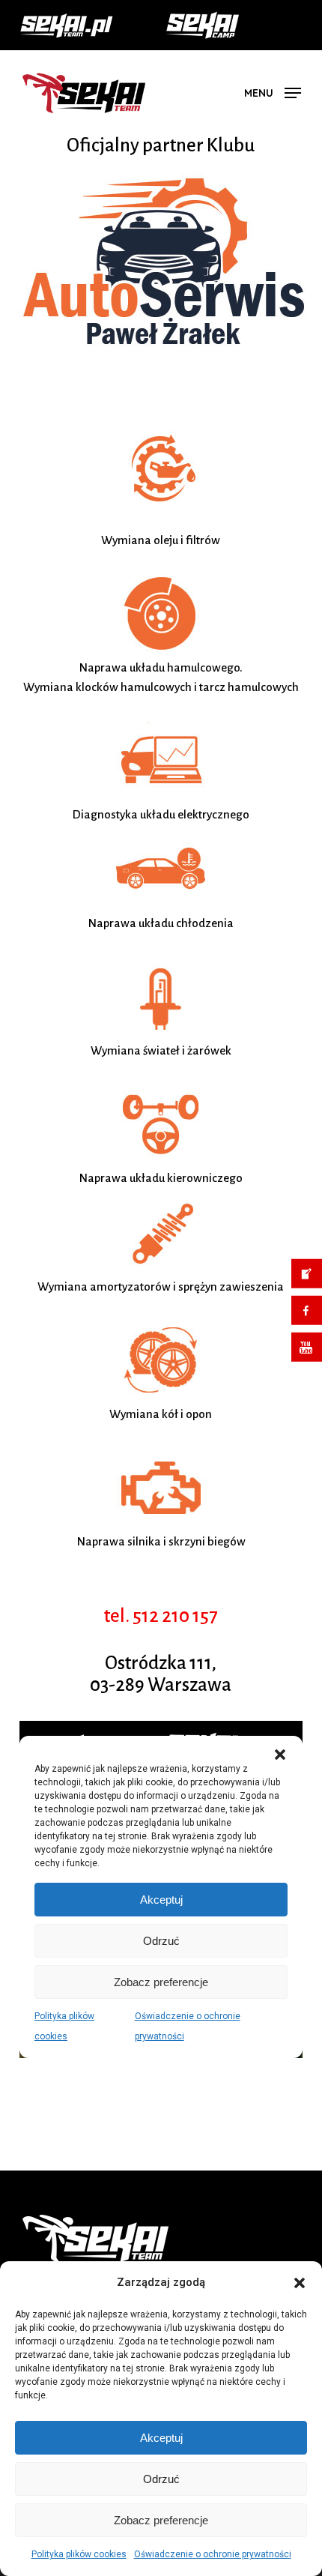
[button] (300, 2283)
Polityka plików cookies (79, 2554)
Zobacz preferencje (161, 2520)
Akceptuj (161, 2438)
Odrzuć (161, 2479)
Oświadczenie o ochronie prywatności (213, 2554)
